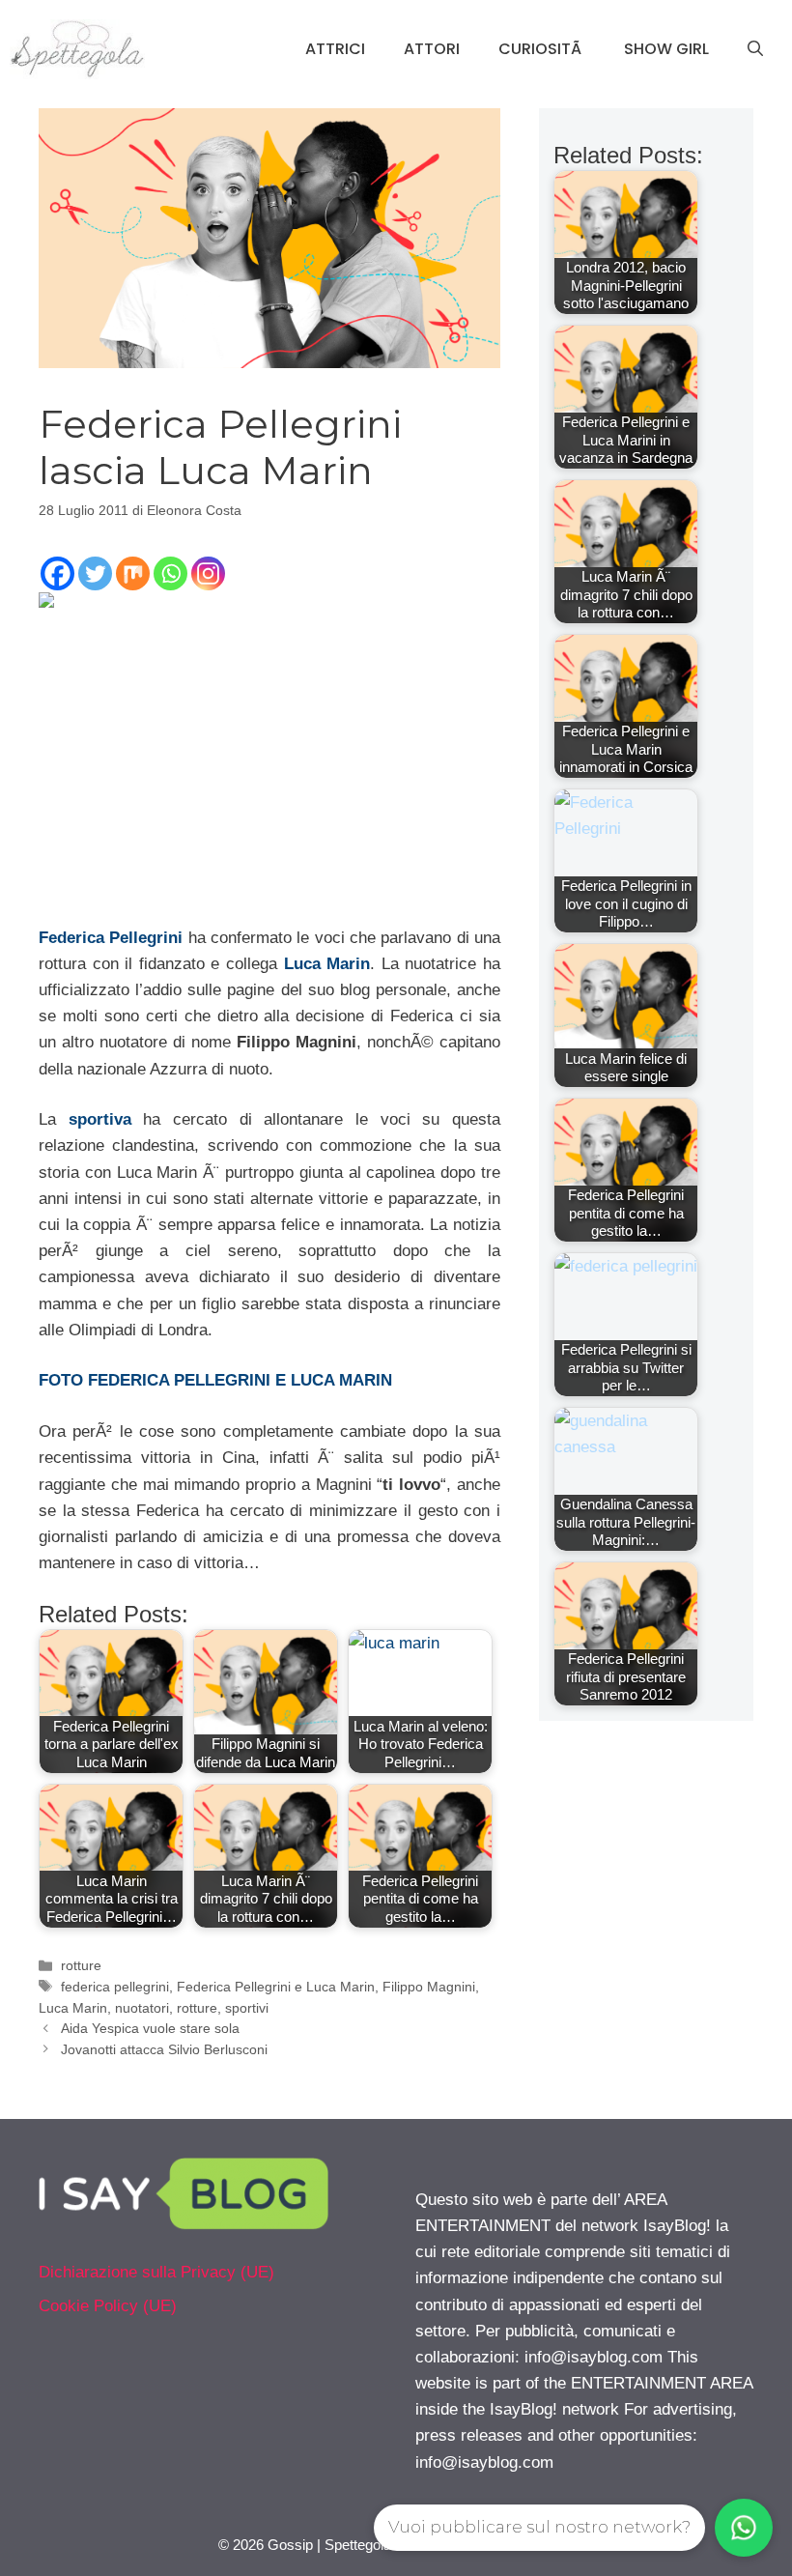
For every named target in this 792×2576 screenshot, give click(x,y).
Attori (432, 49)
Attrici (335, 49)
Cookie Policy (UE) (108, 2306)
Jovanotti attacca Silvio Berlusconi (164, 2049)
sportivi (247, 2008)
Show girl (666, 49)
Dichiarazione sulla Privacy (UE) (156, 2272)
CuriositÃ (542, 49)
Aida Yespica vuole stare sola (150, 2028)
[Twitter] (95, 573)
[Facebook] (57, 573)
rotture (81, 1965)
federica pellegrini (115, 1987)
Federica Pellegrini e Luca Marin (276, 1987)
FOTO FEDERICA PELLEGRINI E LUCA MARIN (215, 1380)
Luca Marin (327, 964)
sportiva (100, 1119)
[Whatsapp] (170, 573)
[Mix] (133, 573)
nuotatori (142, 2008)
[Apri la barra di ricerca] (755, 49)
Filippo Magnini (429, 1987)
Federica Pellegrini (111, 938)
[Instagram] (208, 573)
